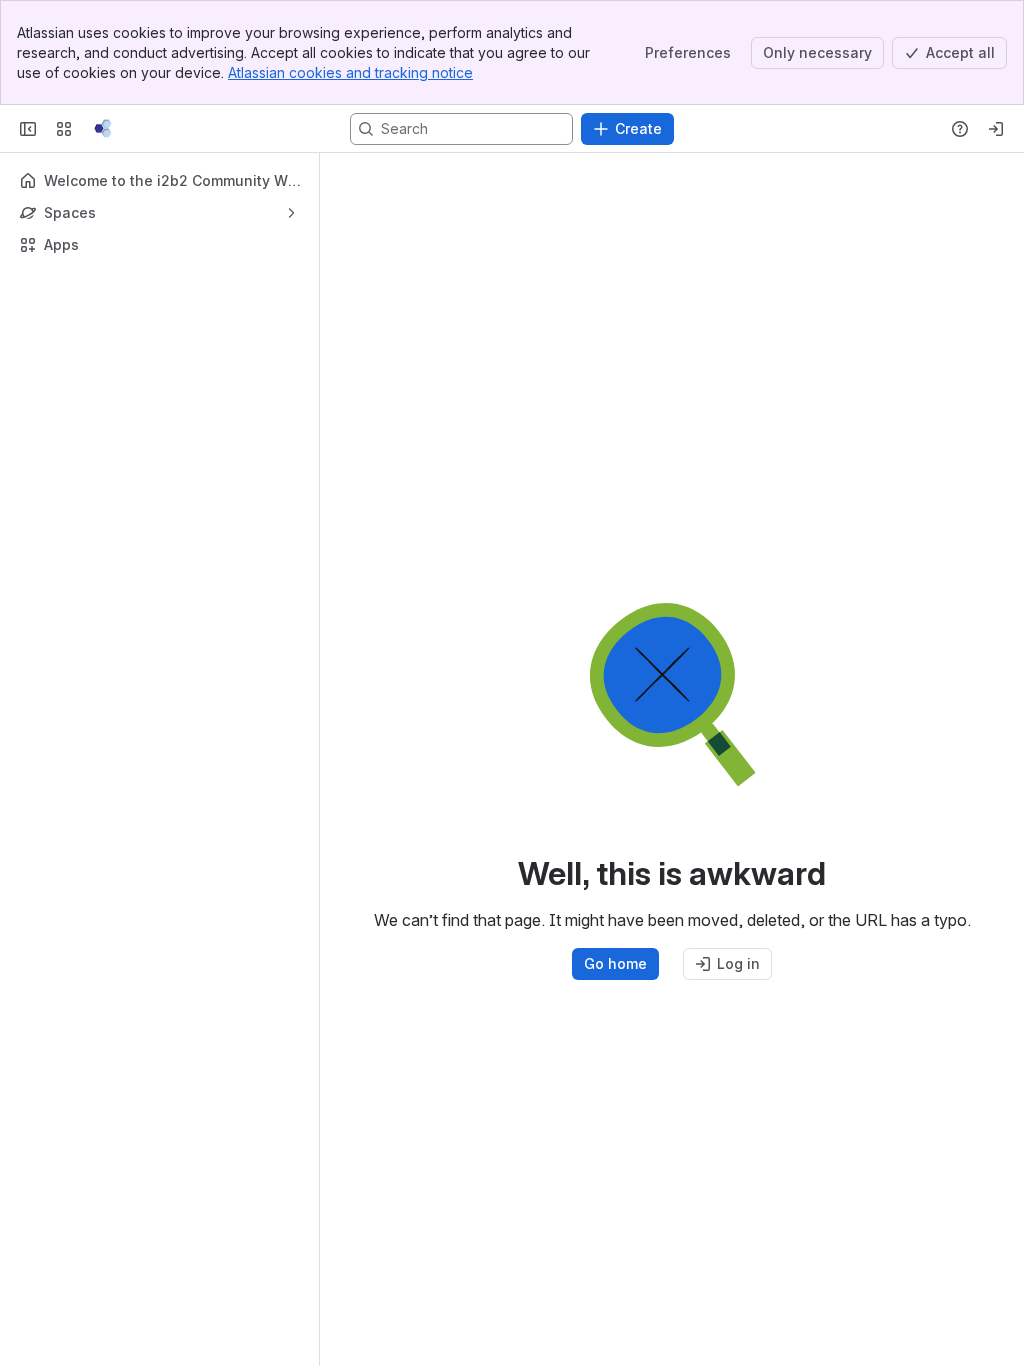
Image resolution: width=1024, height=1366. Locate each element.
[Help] (960, 129)
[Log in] (996, 129)
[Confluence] (103, 129)
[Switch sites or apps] (64, 129)
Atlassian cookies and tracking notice (350, 72)
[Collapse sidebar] (28, 129)
